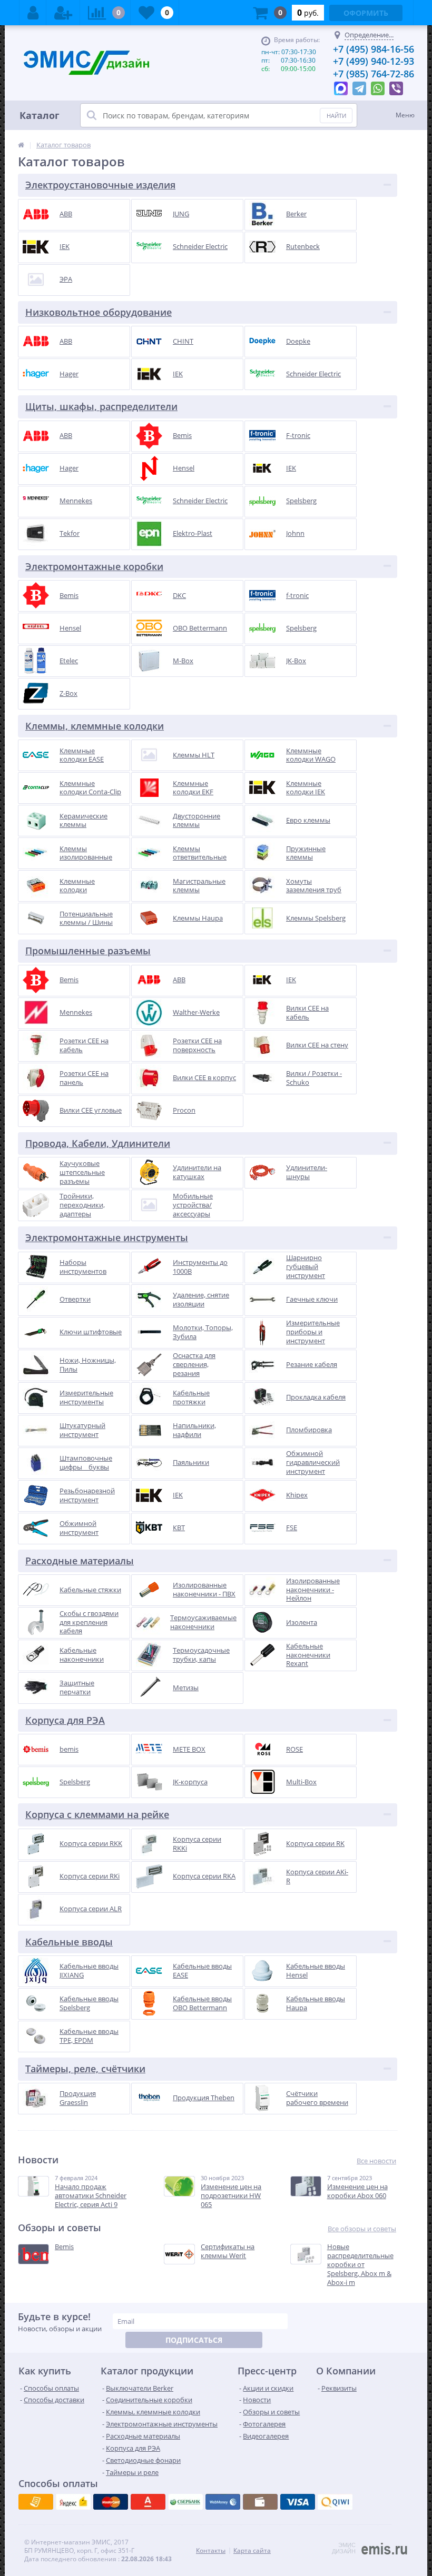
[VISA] (36, 2502)
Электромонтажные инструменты (107, 1237)
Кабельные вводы (69, 1942)
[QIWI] (185, 2502)
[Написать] (341, 86)
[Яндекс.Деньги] (148, 2502)
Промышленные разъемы (88, 951)
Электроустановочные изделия (100, 185)
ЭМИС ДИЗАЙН (344, 2548)
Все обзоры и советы (362, 2229)
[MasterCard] (73, 2502)
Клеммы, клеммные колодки (95, 726)
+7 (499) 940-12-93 (374, 61)
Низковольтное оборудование (99, 312)
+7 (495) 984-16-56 (374, 49)
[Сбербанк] (260, 2502)
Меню (405, 115)
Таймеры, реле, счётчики (85, 2069)
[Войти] (33, 13)
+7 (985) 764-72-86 (374, 74)
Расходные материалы (80, 1561)
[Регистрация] (63, 13)
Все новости (376, 2161)
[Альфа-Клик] (223, 2502)
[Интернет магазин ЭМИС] (21, 145)
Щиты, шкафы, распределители (101, 406)
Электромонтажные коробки (94, 566)
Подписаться (194, 2340)
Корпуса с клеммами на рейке (97, 1814)
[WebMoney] (111, 2502)
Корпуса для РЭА (65, 1720)
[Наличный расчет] (298, 2502)
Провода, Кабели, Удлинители (98, 1143)
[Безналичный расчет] (335, 2502)
